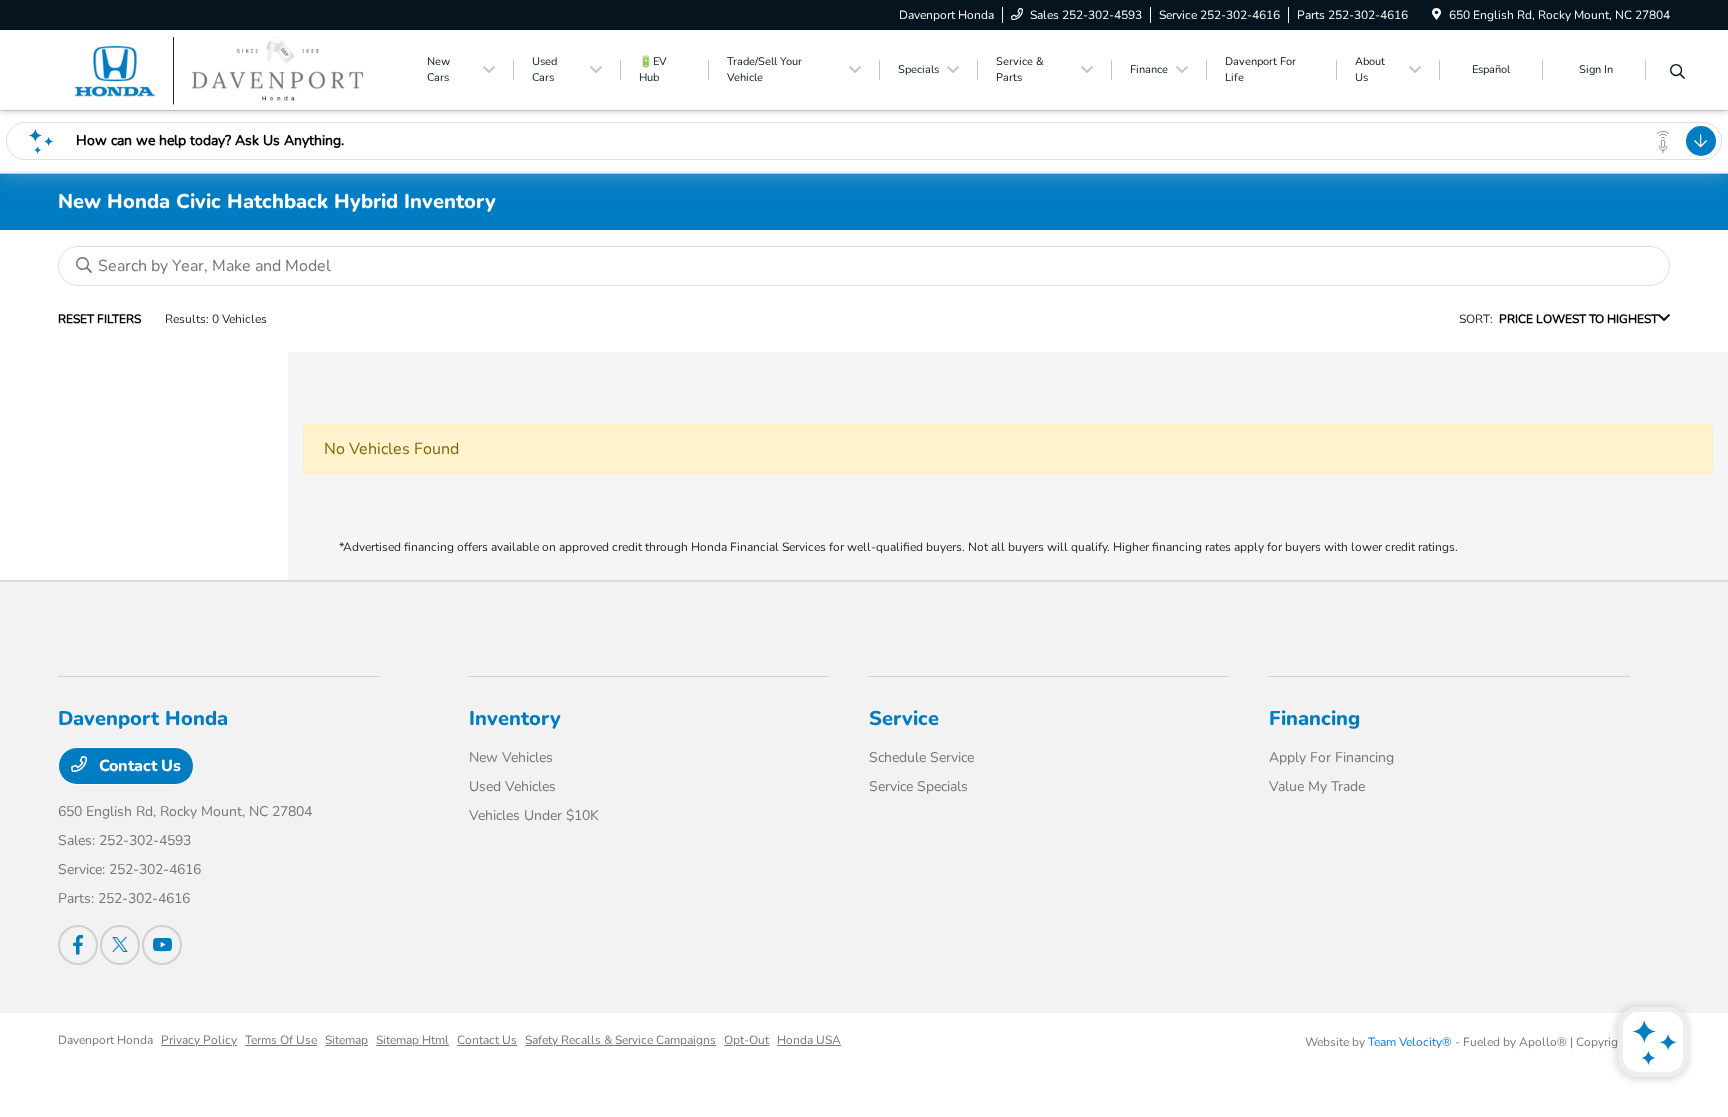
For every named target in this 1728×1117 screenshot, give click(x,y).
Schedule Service (921, 757)
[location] (1436, 15)
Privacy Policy (199, 1040)
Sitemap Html (412, 1040)
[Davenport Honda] (230, 69)
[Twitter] (120, 945)
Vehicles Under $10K (534, 815)
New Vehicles (511, 757)
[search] (1677, 73)
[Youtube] (162, 945)
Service (904, 718)
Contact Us (138, 766)
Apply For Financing (1331, 757)
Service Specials (918, 786)
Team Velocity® (1410, 1042)
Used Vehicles (512, 786)
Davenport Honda (105, 1040)
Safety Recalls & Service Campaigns (620, 1040)
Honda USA (809, 1040)
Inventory (515, 718)
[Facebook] (78, 945)
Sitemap (346, 1040)
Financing (1314, 718)
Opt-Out (746, 1040)
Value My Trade (1317, 786)
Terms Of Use (281, 1040)
